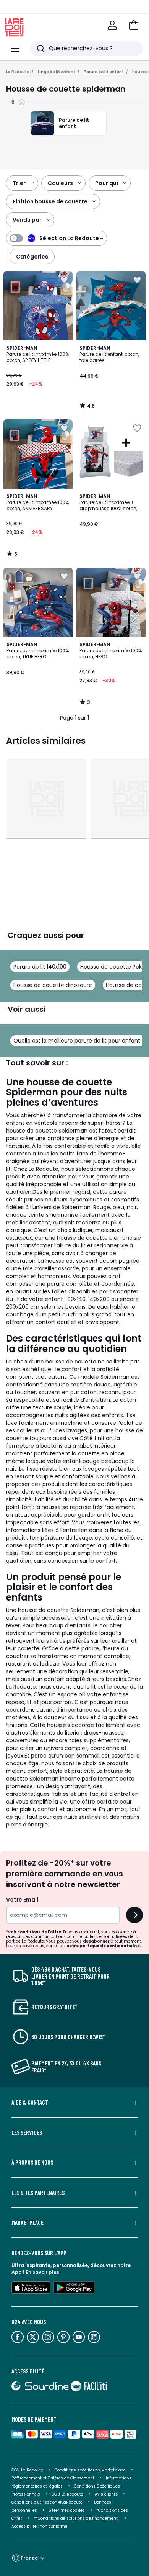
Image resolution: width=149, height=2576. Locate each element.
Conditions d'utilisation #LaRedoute (47, 2502)
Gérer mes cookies (67, 2510)
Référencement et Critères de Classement (53, 2478)
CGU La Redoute (67, 2494)
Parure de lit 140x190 (40, 967)
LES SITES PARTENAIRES (38, 2193)
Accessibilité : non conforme (39, 2526)
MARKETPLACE (28, 2222)
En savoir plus (42, 2272)
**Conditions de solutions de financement (76, 2518)
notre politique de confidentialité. (104, 1946)
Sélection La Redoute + (71, 238)
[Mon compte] (112, 25)
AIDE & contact (30, 2102)
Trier (19, 183)
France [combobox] (29, 2558)
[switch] (57, 238)
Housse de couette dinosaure (53, 985)
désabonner (96, 1941)
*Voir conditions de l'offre (34, 1932)
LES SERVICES (27, 2132)
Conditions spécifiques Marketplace (90, 2470)
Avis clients (106, 2494)
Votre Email (22, 1900)
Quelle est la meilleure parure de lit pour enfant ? (79, 1041)
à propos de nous (32, 2162)
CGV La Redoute (27, 2470)
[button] (134, 25)
